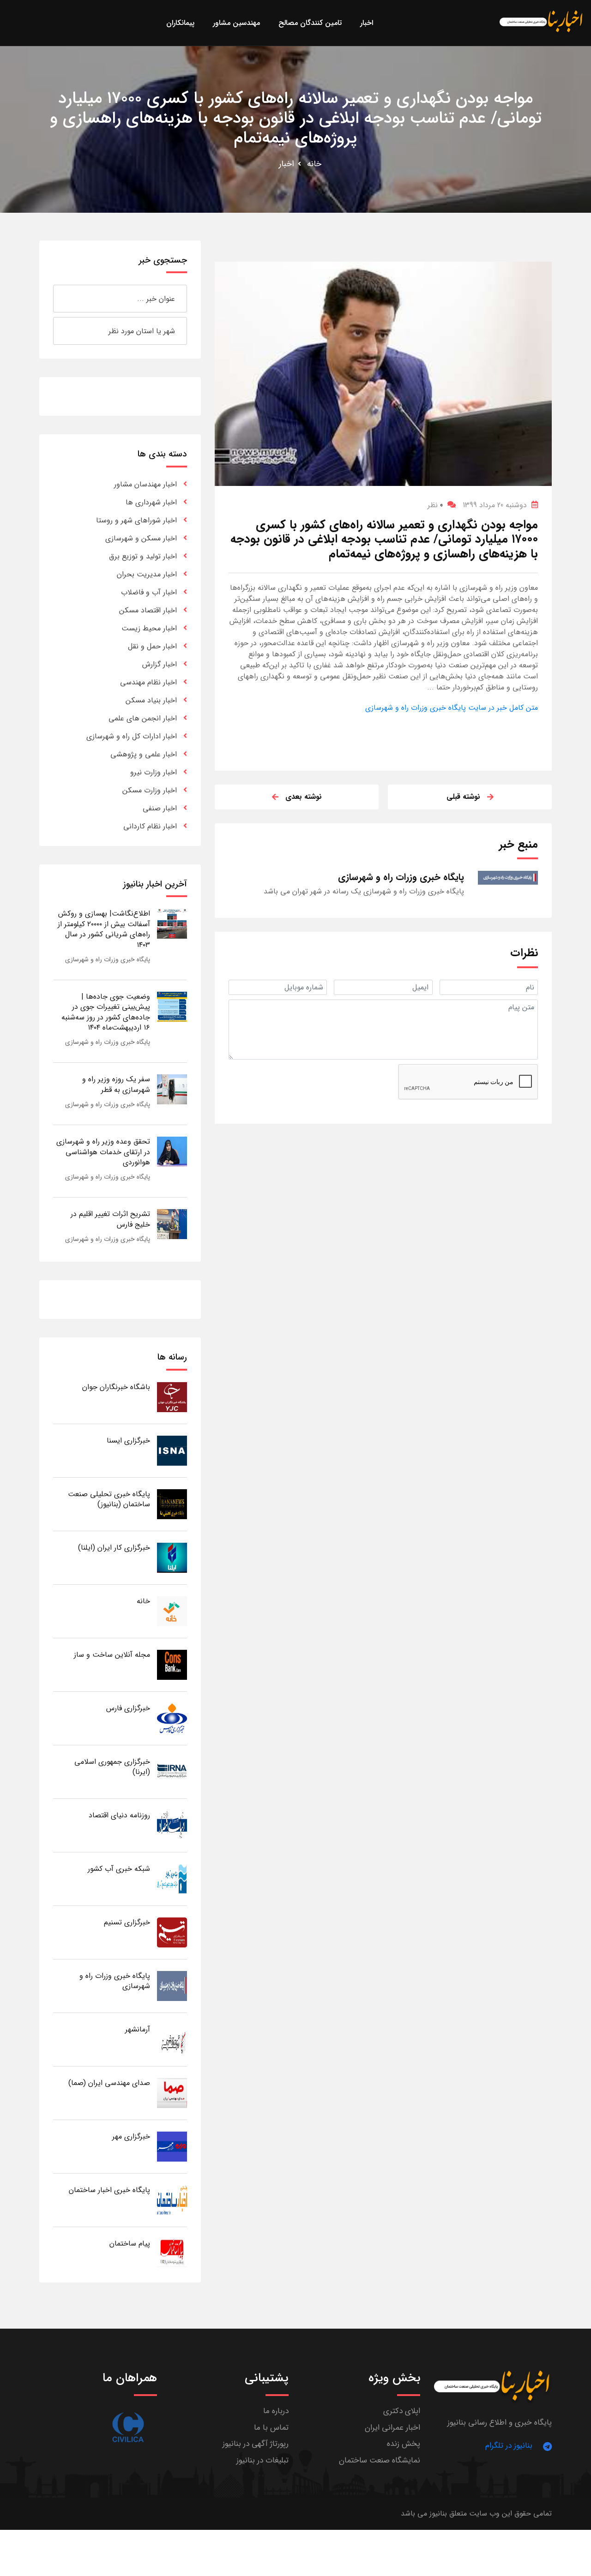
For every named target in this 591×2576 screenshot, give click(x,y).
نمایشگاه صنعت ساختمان (380, 2460)
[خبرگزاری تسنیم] (172, 1932)
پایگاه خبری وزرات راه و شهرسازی (108, 959)
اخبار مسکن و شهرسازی (141, 538)
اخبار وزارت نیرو (154, 772)
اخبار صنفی (160, 808)
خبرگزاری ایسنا (128, 1441)
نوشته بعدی (304, 797)
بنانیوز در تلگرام (509, 2446)
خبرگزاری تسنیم (127, 1922)
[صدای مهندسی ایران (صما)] (172, 2093)
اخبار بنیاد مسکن (151, 700)
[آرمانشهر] (172, 2039)
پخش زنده (404, 2444)
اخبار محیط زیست (149, 628)
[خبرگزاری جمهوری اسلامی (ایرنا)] (172, 1771)
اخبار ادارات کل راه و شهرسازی (132, 736)
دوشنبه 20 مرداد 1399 (495, 505)
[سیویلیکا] (128, 2428)
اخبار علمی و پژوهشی (144, 754)
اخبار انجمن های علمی (143, 718)
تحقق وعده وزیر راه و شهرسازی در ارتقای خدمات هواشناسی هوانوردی (103, 1152)
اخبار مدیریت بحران (147, 574)
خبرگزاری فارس (128, 1708)
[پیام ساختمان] (172, 2253)
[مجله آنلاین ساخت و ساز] (172, 1664)
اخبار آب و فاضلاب (149, 592)
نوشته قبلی (463, 797)
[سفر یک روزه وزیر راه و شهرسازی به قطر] (172, 1089)
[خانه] (172, 1611)
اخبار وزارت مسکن (150, 790)
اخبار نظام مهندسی (148, 682)
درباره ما (276, 2411)
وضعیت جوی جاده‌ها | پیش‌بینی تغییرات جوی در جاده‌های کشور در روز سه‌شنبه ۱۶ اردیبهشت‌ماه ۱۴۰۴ (106, 1012)
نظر (435, 505)
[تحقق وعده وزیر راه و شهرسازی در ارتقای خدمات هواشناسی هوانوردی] (172, 1151)
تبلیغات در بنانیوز (262, 2460)
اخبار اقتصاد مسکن (148, 610)
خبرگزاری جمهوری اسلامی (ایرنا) (112, 1767)
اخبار (286, 164)
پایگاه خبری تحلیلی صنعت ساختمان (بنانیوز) (109, 1499)
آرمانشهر (138, 2029)
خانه (314, 164)
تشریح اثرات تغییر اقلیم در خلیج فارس (110, 1219)
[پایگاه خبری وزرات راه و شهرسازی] (172, 1986)
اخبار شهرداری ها (151, 502)
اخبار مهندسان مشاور (145, 484)
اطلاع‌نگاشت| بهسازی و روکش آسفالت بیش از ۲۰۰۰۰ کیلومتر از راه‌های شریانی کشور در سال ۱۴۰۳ (104, 929)
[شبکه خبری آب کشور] (172, 1878)
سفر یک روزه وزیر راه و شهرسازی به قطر (116, 1084)
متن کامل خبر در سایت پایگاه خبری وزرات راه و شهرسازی (452, 708)
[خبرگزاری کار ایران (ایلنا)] (172, 1557)
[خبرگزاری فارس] (172, 1718)
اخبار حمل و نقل (152, 646)
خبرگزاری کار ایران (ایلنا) (114, 1548)
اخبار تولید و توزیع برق (143, 556)
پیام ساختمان (130, 2244)
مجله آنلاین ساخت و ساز (112, 1655)
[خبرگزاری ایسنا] (172, 1450)
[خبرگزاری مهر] (172, 2146)
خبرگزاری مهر (131, 2136)
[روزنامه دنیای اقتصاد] (172, 1825)
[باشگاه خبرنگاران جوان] (172, 1397)
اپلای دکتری (402, 2411)
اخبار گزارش (160, 664)
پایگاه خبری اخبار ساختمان (109, 2190)
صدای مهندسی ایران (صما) (109, 2083)
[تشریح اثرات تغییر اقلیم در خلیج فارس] (172, 1224)
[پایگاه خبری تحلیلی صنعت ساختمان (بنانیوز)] (172, 1504)
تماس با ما (271, 2428)
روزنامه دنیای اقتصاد (119, 1815)
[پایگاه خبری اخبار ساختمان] (172, 2200)
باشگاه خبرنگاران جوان (116, 1387)
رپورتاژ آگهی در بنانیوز (256, 2444)
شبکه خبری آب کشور (119, 1869)
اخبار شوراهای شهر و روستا (136, 520)
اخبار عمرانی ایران (392, 2428)
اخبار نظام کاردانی (150, 826)
